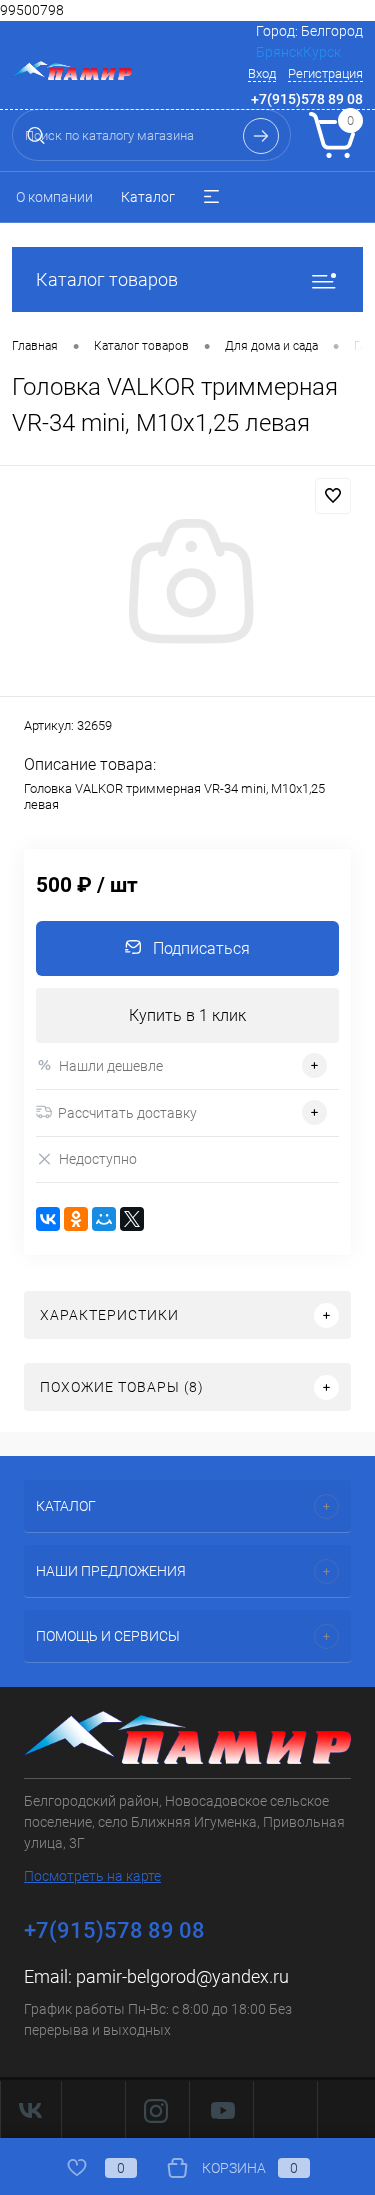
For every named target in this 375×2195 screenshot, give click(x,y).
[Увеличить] (187, 584)
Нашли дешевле (111, 1066)
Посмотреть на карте (92, 1876)
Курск (322, 52)
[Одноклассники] (76, 1219)
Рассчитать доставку (127, 1113)
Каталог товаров (107, 279)
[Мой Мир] (104, 1219)
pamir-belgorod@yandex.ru (182, 1976)
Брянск (279, 52)
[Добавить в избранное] (333, 496)
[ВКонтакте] (48, 1219)
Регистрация (325, 73)
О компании (54, 197)
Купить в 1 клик (187, 1015)
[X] (132, 1219)
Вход (262, 73)
